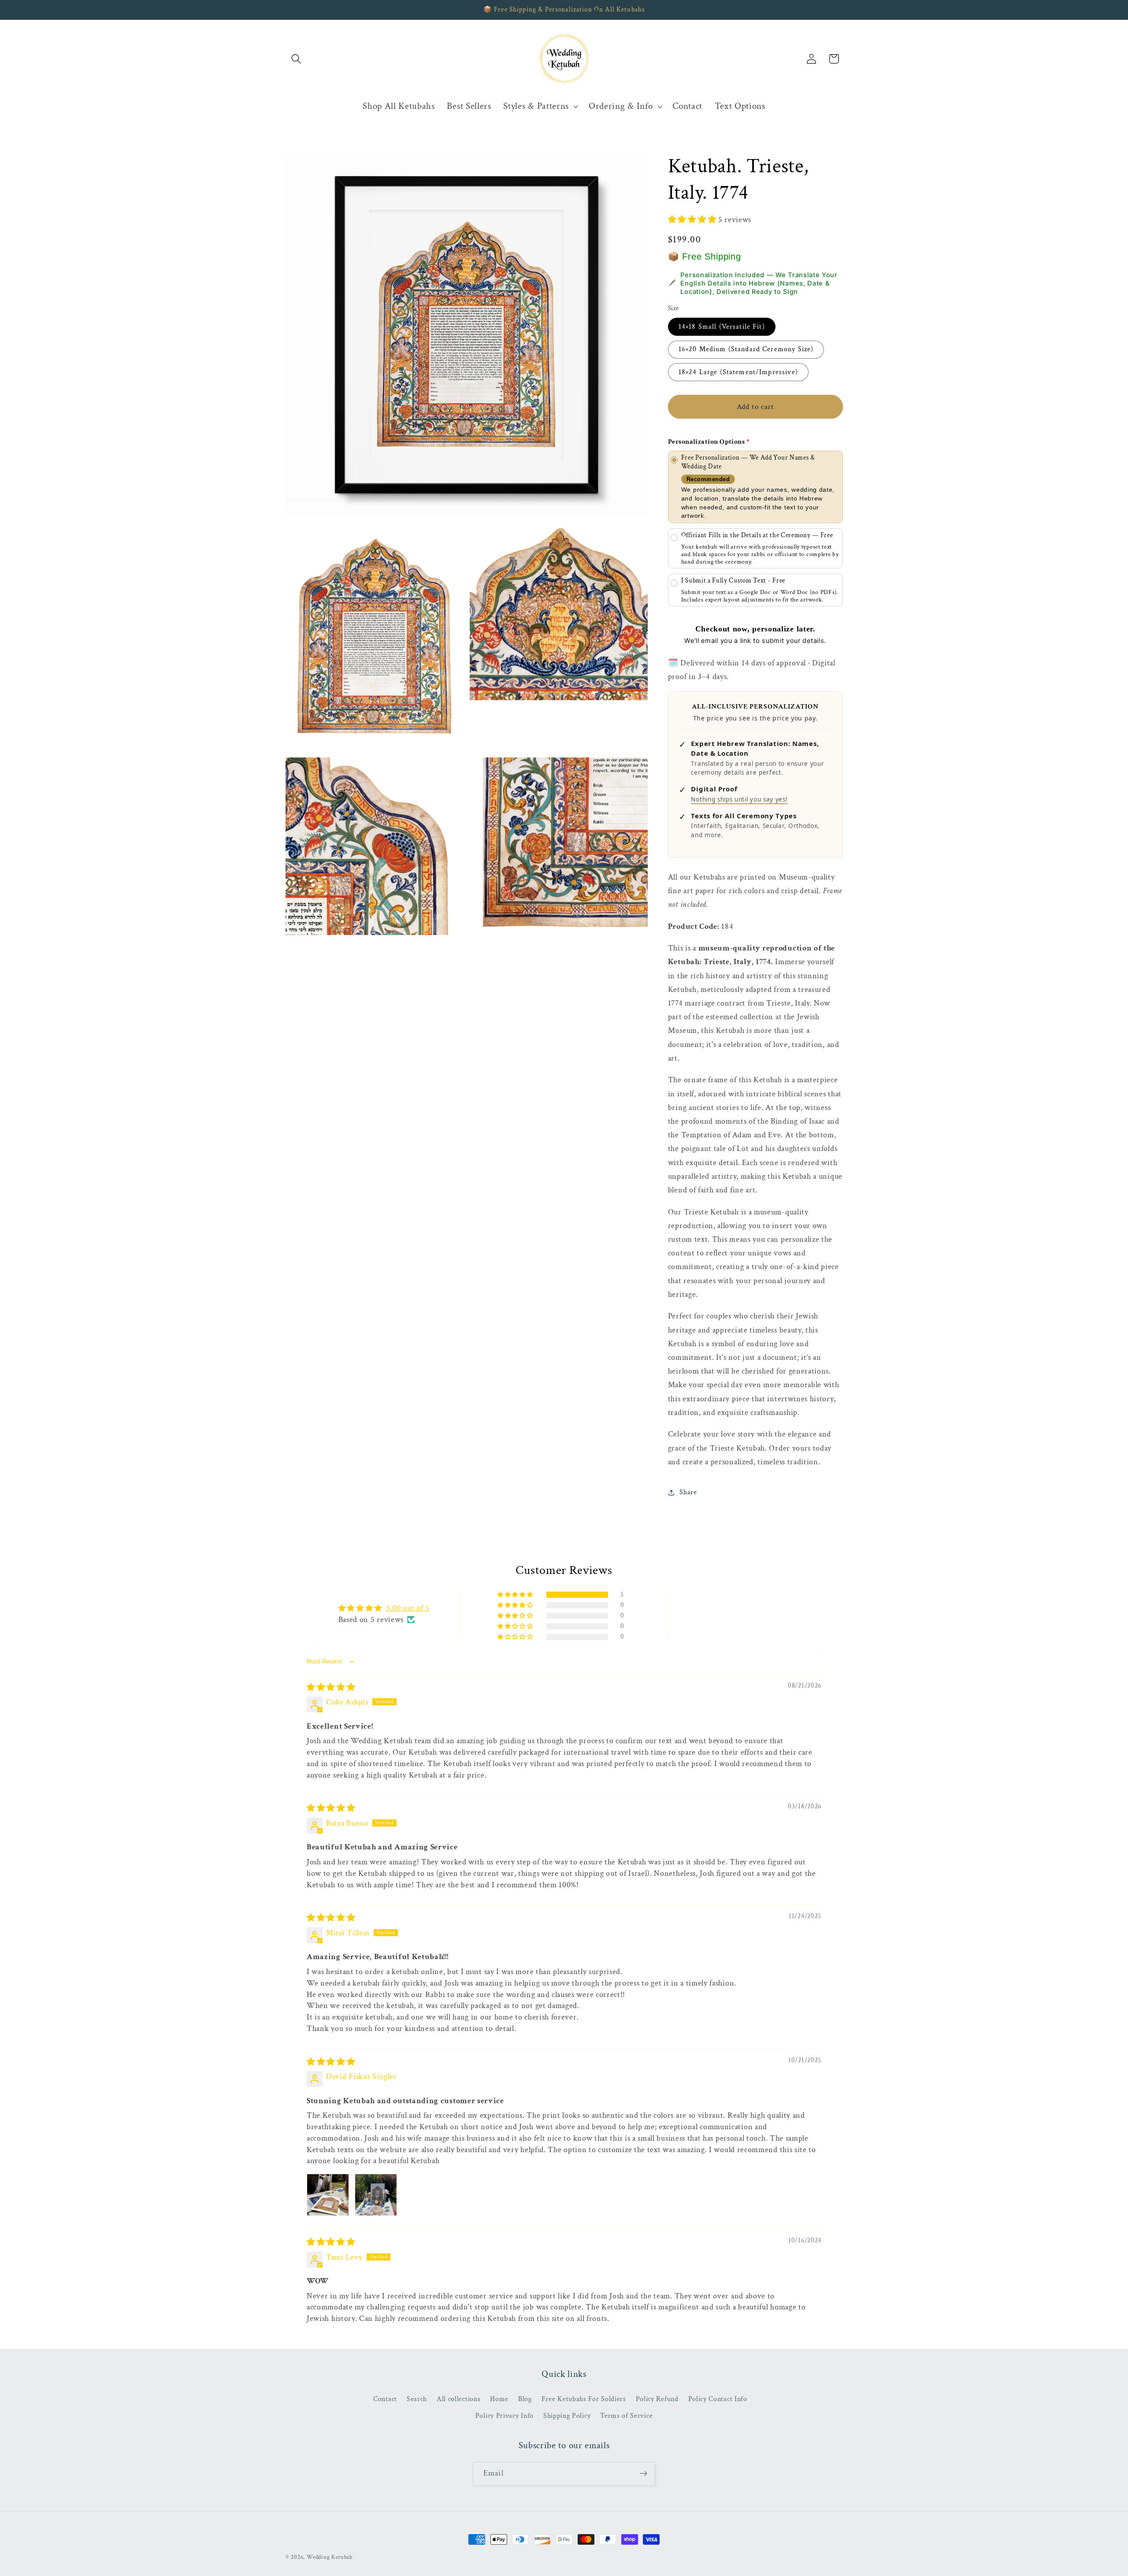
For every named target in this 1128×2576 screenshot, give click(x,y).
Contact (385, 2399)
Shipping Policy (567, 2416)
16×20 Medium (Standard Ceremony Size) (746, 349)
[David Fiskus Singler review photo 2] (376, 2195)
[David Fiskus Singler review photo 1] (328, 2195)
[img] (331, 1687)
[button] (297, 59)
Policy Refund (657, 2399)
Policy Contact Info (718, 2399)
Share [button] (688, 1492)
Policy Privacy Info (505, 2416)
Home (499, 2399)
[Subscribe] (644, 2474)
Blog (525, 2399)
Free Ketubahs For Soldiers (584, 2399)
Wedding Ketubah (330, 2557)
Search (417, 2399)
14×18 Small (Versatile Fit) (722, 326)
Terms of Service (626, 2416)
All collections (458, 2399)
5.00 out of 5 (408, 1608)
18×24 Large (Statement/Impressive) (738, 372)
